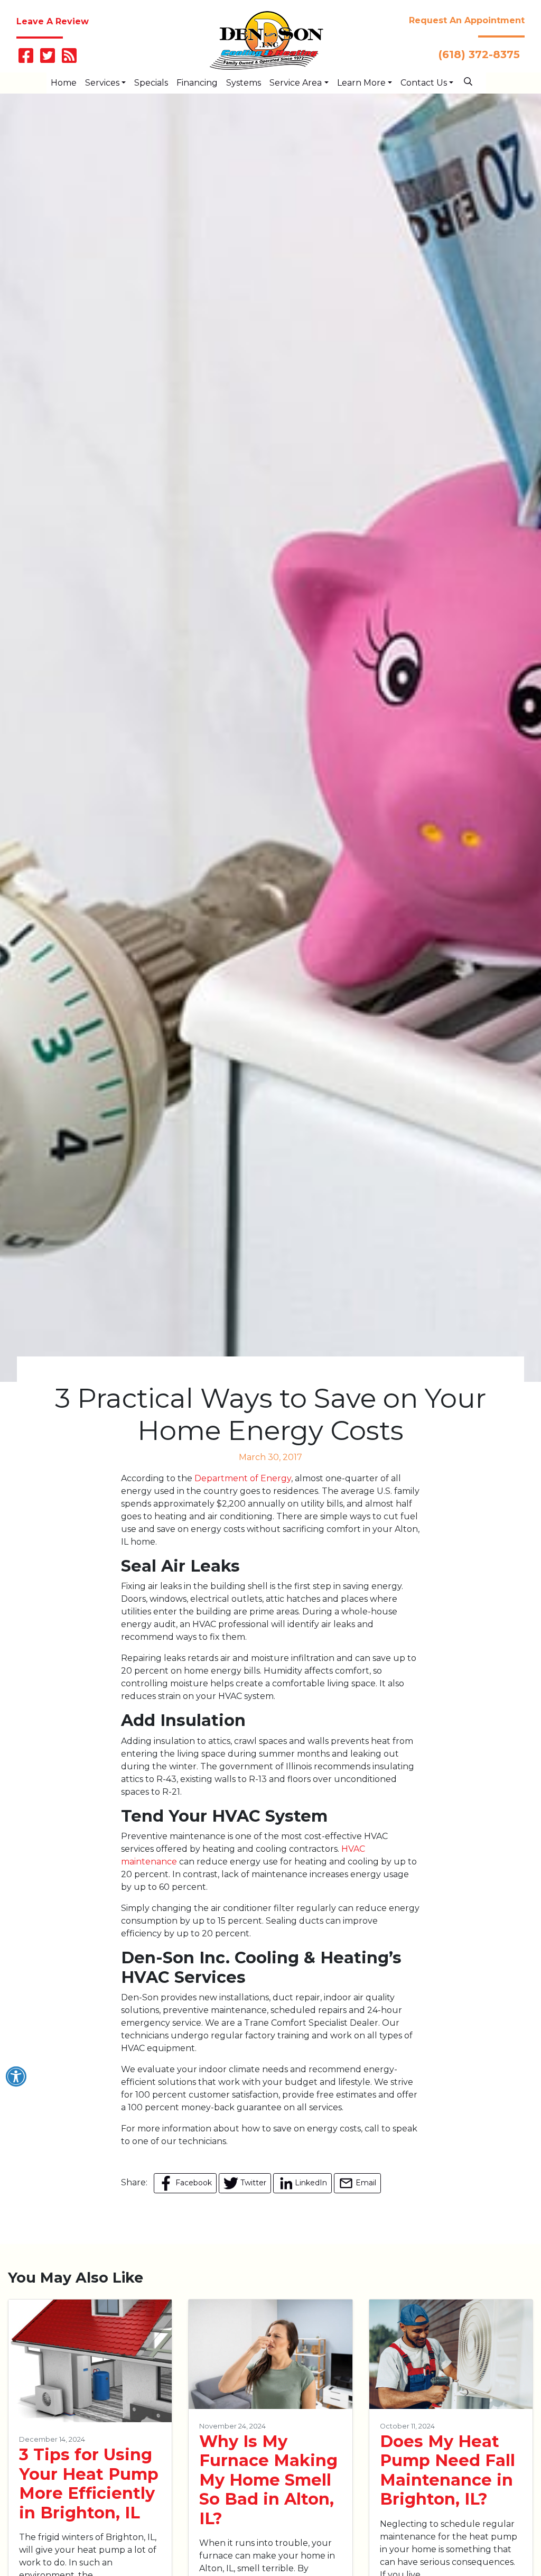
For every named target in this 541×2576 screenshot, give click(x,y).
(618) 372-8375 (479, 54)
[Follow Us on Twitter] (48, 59)
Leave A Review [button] (53, 21)
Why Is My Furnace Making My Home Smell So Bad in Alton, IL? (268, 2480)
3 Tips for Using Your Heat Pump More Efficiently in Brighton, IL (89, 2484)
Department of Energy (243, 1478)
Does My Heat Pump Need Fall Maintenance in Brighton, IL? (447, 2471)
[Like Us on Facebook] (26, 59)
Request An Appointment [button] (467, 20)
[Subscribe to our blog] (69, 59)
